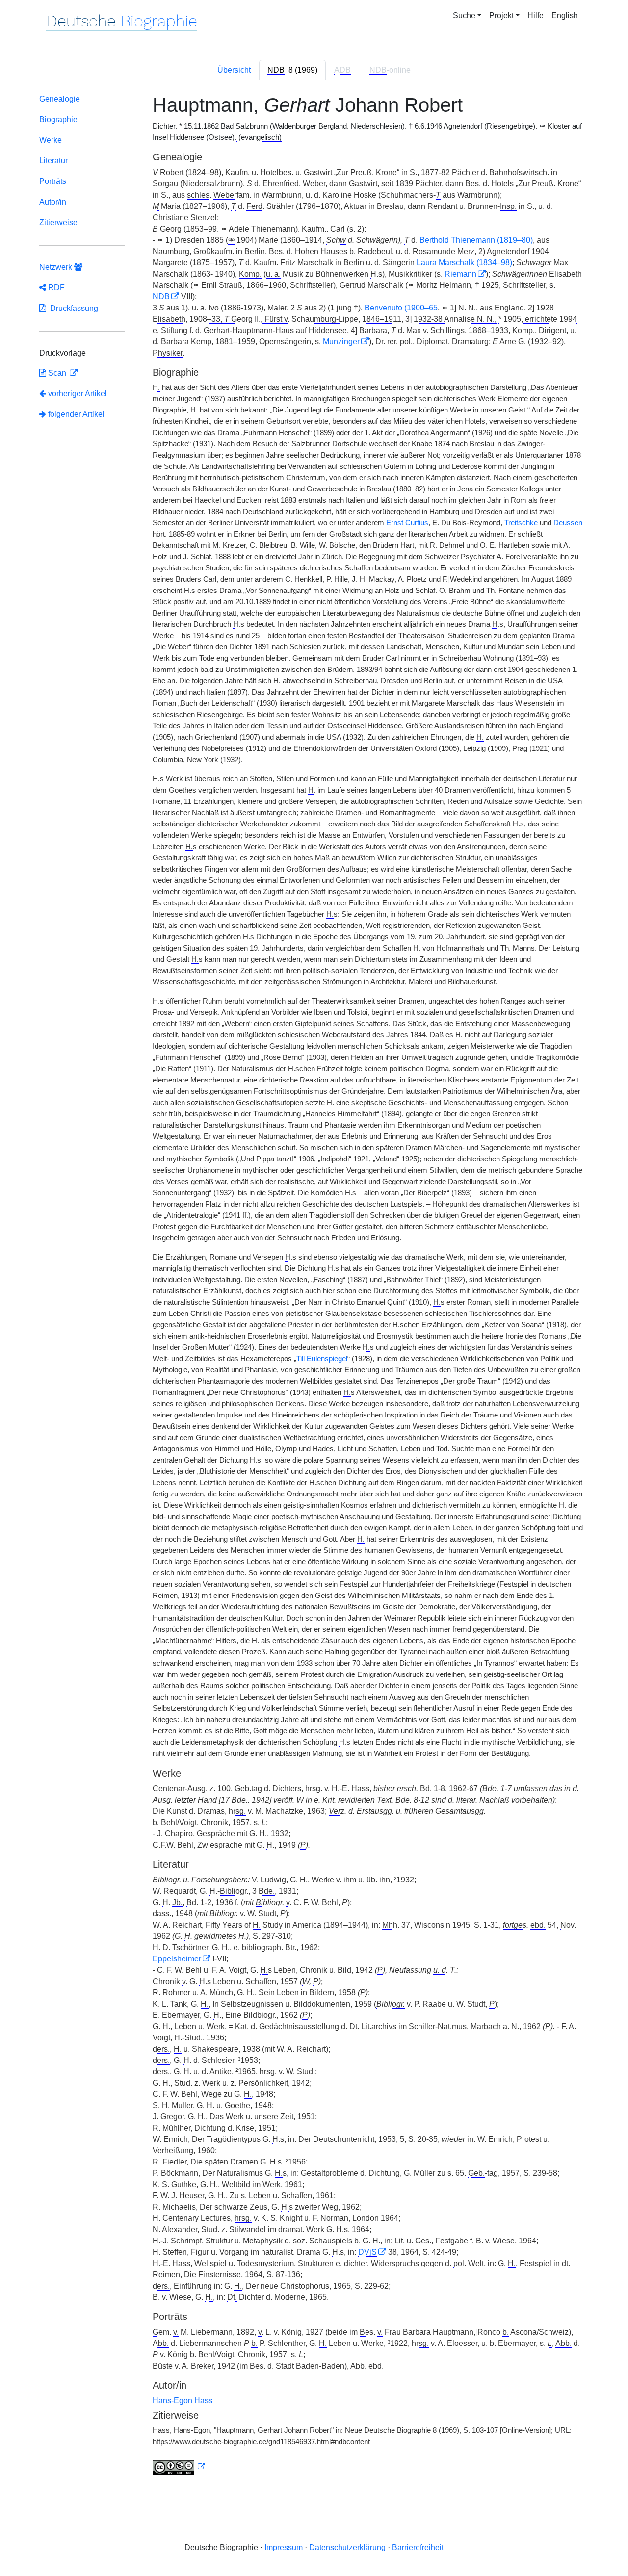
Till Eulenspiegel (322, 1359)
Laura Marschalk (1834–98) (464, 263)
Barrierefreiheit (418, 2547)
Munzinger (341, 342)
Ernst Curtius (407, 523)
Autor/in (53, 202)
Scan (57, 373)
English (565, 15)
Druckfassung (72, 308)
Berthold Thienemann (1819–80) (476, 240)
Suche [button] (464, 15)
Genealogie (60, 99)
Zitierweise (58, 222)
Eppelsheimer (177, 1959)
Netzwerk (57, 267)
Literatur (53, 161)
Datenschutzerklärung (347, 2547)
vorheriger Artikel (78, 394)
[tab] (292, 70)
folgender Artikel (75, 414)
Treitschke (521, 523)
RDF (55, 288)
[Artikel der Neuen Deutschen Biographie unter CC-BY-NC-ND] (179, 2467)
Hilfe (536, 15)
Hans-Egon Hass (183, 2401)
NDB (161, 296)
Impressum (284, 2547)
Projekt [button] (501, 15)
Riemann (460, 274)
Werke (51, 140)
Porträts (53, 181)
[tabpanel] (314, 1287)
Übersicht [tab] (234, 70)
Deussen (568, 523)
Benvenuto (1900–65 (401, 308)
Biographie (58, 119)
